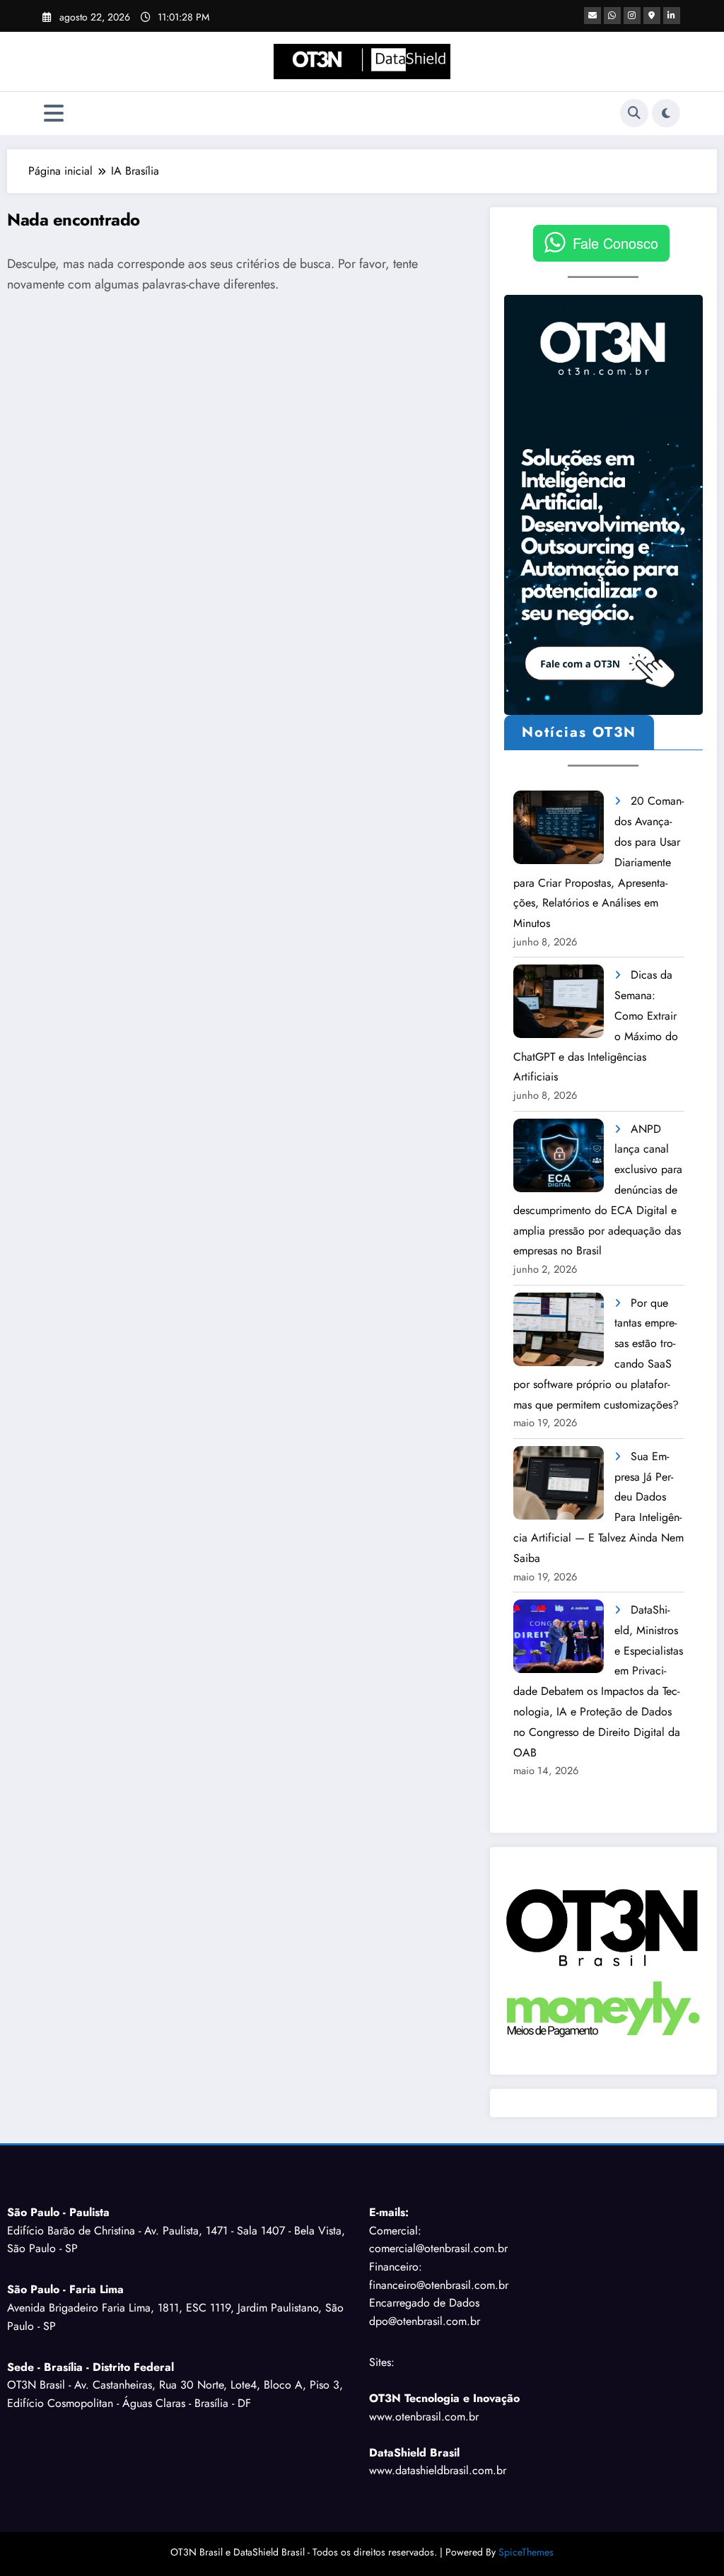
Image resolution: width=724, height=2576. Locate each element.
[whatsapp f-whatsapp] (612, 16)
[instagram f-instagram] (632, 16)
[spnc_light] (666, 113)
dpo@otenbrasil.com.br (425, 2321)
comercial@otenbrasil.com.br (438, 2248)
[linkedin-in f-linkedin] (672, 16)
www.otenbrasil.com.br (424, 2417)
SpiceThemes (526, 2552)
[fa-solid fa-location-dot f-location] (652, 16)
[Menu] (54, 113)
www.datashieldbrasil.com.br (438, 2470)
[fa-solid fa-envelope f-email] (592, 16)
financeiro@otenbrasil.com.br (439, 2285)
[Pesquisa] (634, 113)
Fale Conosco (615, 243)
